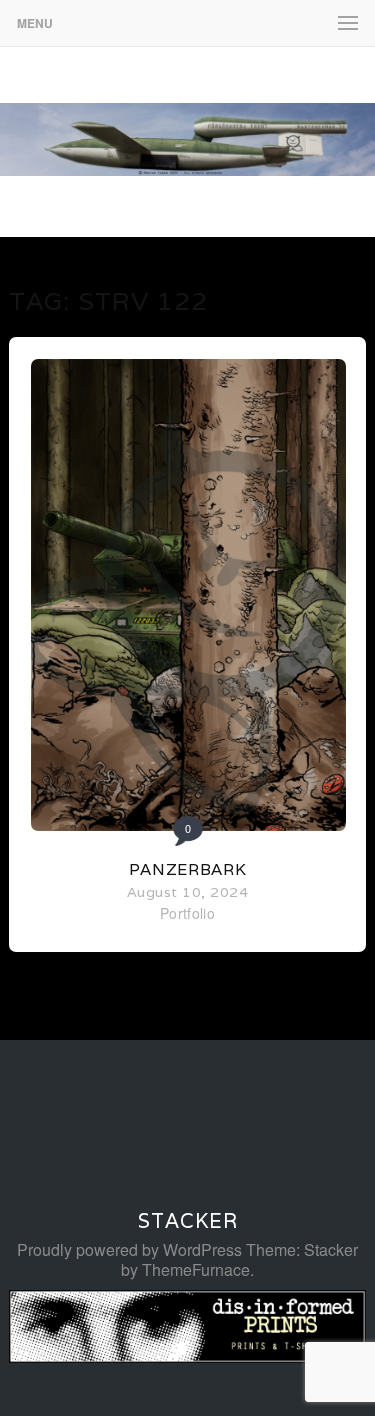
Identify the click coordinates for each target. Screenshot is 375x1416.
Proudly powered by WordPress (129, 1249)
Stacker (188, 1221)
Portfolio (187, 913)
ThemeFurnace (196, 1269)
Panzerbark (188, 869)
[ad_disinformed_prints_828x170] (187, 1356)
